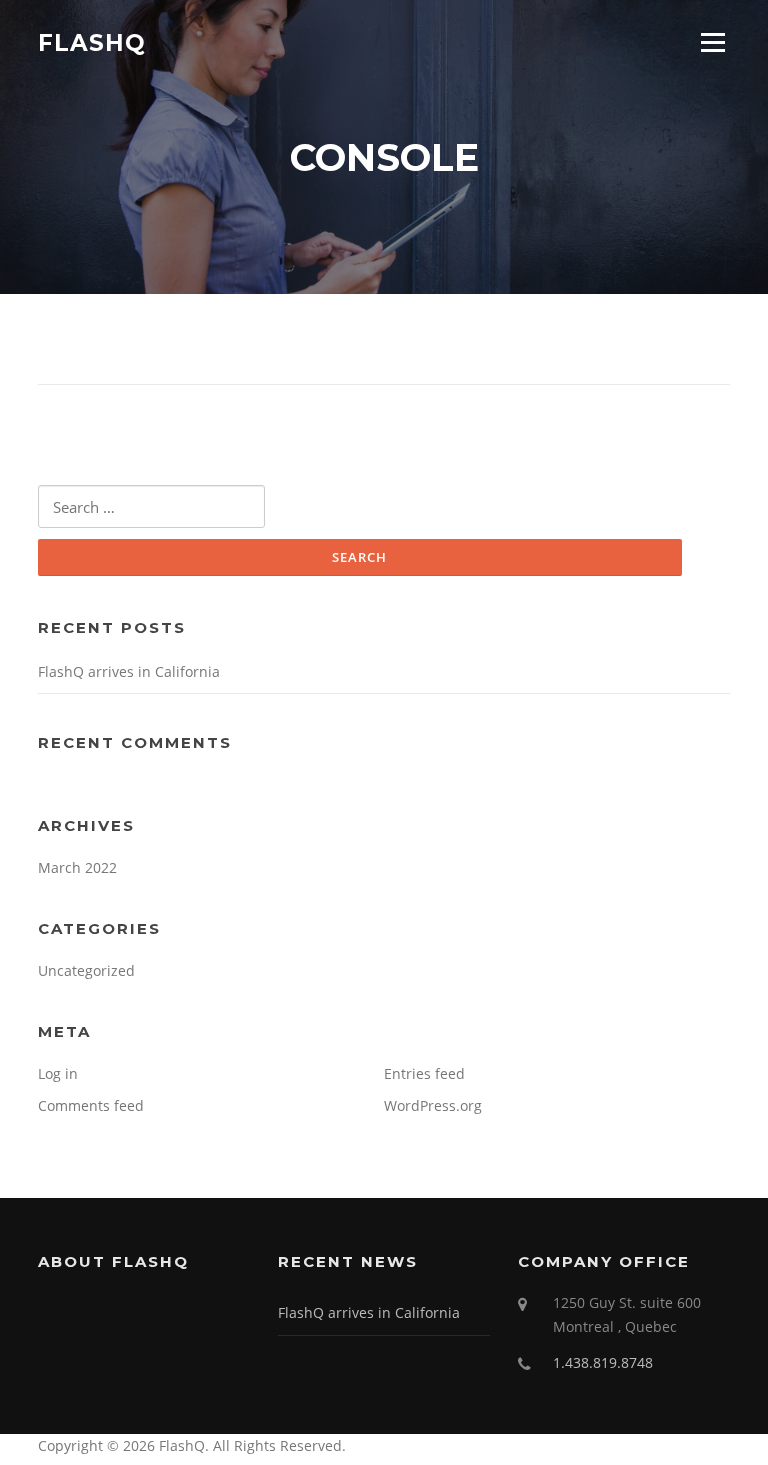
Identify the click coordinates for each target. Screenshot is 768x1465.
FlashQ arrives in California (129, 671)
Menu (712, 42)
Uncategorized (86, 970)
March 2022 (77, 867)
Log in (58, 1073)
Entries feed (424, 1073)
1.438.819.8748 (603, 1362)
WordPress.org (433, 1105)
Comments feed (91, 1105)
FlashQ (92, 42)
